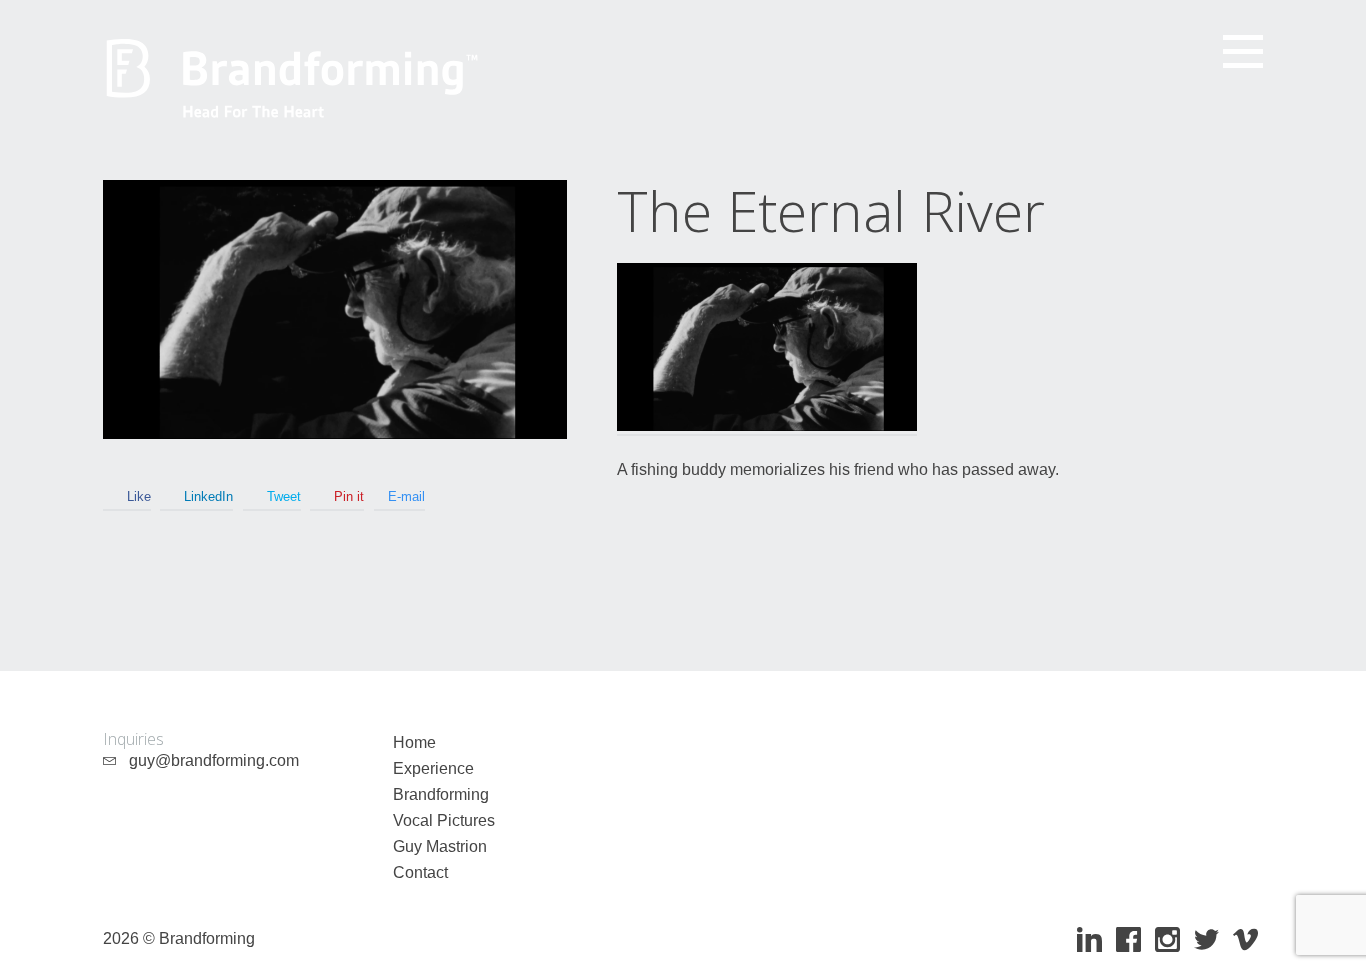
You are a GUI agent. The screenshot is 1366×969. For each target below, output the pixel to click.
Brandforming (441, 794)
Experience (433, 768)
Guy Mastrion (440, 846)
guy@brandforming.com (208, 760)
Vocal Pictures (444, 820)
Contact (420, 872)
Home (414, 742)
